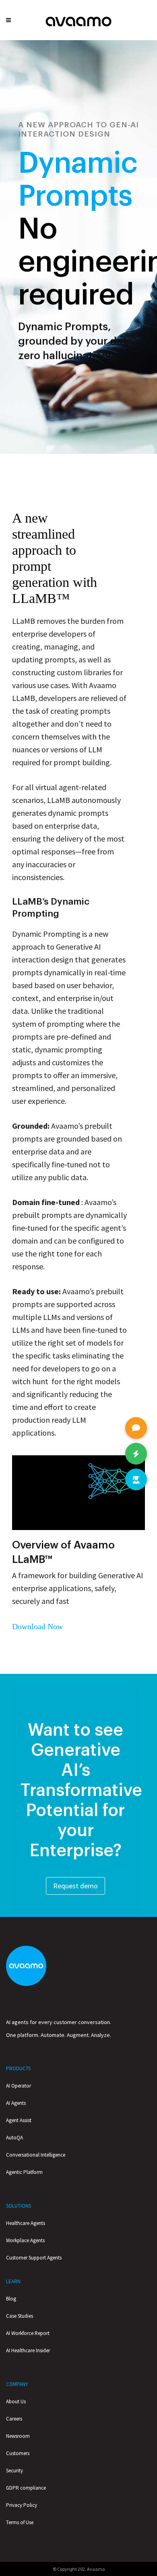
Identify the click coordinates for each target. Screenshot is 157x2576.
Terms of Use (20, 2522)
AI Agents (16, 2103)
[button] (136, 1479)
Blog (11, 2299)
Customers (18, 2453)
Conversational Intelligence (36, 2155)
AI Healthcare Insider (28, 2350)
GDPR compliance (26, 2488)
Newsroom (18, 2436)
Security (14, 2471)
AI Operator (19, 2086)
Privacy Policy (22, 2505)
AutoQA (14, 2138)
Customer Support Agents (34, 2258)
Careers (14, 2419)
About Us (16, 2401)
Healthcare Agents (26, 2223)
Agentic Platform (24, 2172)
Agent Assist (19, 2120)
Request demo (75, 1886)
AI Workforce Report (28, 2333)
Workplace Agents (25, 2240)
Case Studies (20, 2316)
